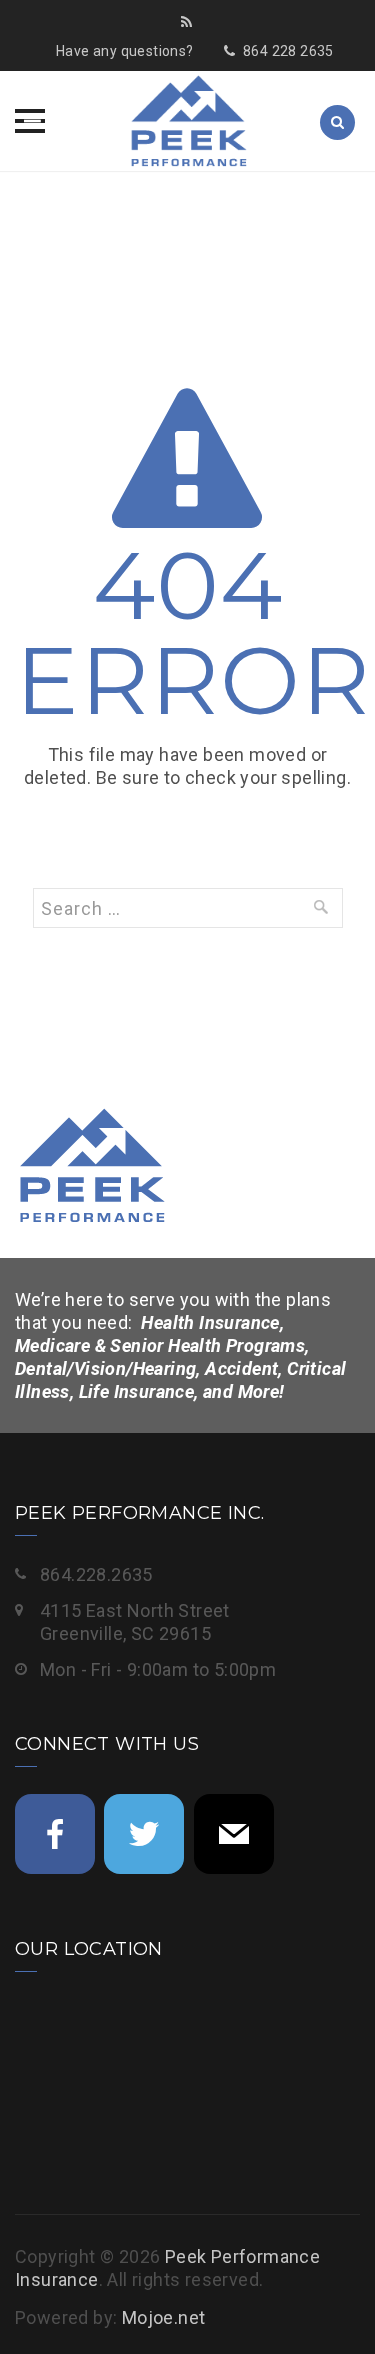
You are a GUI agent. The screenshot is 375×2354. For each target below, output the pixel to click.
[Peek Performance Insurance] (188, 121)
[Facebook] (55, 1834)
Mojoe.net (164, 2317)
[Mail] (234, 1834)
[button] (30, 121)
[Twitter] (144, 1834)
